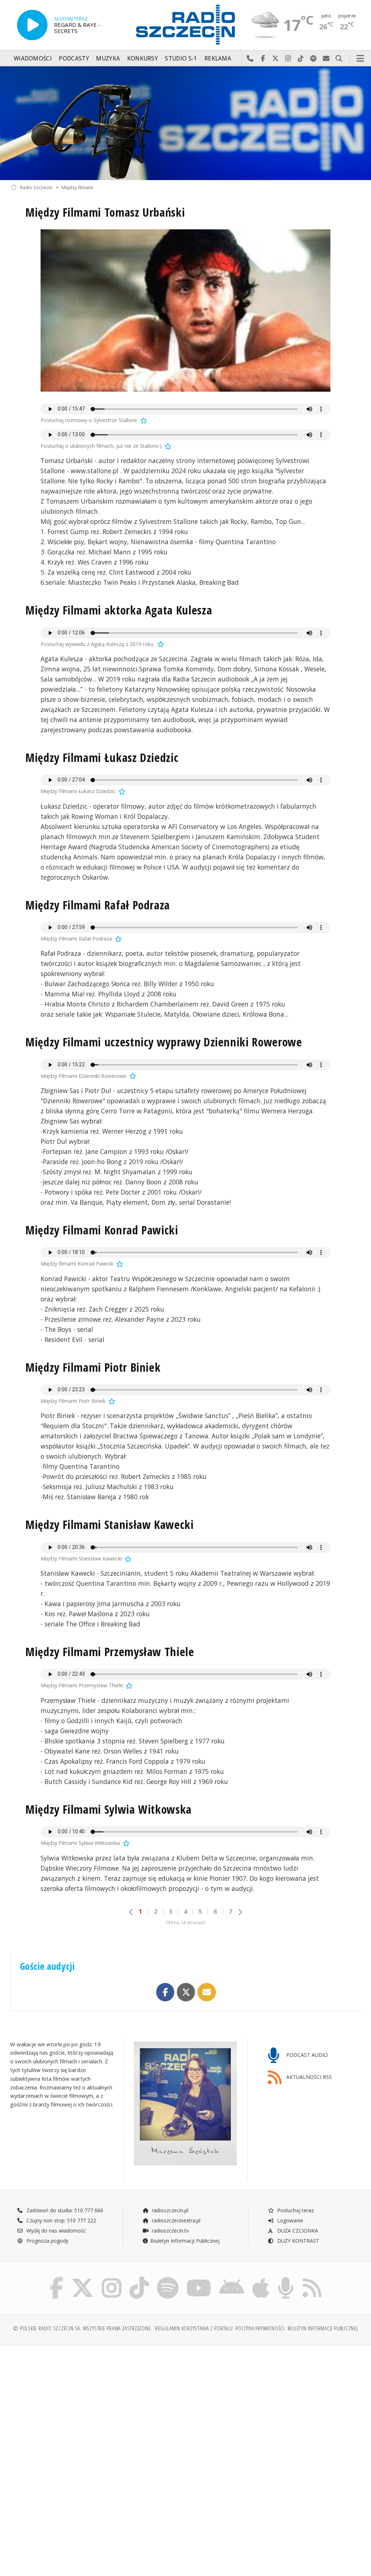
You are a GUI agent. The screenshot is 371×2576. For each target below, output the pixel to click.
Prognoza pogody (47, 2241)
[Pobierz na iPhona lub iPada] (261, 2278)
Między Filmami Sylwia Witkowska (109, 1809)
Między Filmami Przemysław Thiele (110, 1652)
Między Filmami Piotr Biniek (93, 1367)
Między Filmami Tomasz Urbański (105, 212)
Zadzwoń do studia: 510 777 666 (64, 2210)
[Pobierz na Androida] (232, 2278)
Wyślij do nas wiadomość (326, 59)
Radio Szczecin (36, 187)
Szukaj (339, 59)
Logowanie (289, 2220)
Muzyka (108, 59)
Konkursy (143, 59)
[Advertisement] (97, 2406)
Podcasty (74, 59)
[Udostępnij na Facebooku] (165, 1992)
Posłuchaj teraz (295, 2210)
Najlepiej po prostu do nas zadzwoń (250, 59)
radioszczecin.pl (169, 2210)
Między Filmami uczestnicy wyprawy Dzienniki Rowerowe (164, 1042)
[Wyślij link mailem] (207, 1992)
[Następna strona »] (240, 1912)
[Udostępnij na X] (186, 1992)
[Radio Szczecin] (185, 25)
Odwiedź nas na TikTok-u (301, 59)
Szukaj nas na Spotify (314, 59)
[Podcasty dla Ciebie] (286, 2278)
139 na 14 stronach (185, 1923)
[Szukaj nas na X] (83, 2278)
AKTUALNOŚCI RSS (308, 2077)
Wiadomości (33, 59)
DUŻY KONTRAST (297, 2241)
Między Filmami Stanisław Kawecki (110, 1524)
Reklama (218, 59)
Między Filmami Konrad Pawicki (102, 1230)
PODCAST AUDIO (306, 2055)
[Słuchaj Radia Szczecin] (32, 25)
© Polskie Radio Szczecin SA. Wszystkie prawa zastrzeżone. (83, 2328)
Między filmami (77, 187)
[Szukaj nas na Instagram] (112, 2278)
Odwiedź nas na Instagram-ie (288, 59)
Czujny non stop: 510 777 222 (61, 2220)
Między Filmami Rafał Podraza (98, 905)
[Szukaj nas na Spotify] (168, 2278)
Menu (360, 59)
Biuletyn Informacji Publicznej (185, 2241)
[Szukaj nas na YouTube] (199, 2278)
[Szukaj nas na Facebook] (57, 2278)
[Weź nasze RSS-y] (312, 2278)
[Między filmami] (185, 123)
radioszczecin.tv (170, 2231)
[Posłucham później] (143, 420)
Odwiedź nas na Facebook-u (263, 59)
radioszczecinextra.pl (175, 2220)
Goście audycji (47, 1966)
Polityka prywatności (260, 2328)
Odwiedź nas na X (276, 59)
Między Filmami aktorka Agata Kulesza (119, 610)
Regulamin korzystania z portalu (194, 2328)
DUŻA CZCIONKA (297, 2231)
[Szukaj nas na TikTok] (139, 2278)
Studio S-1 (181, 59)
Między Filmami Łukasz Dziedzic (102, 757)
